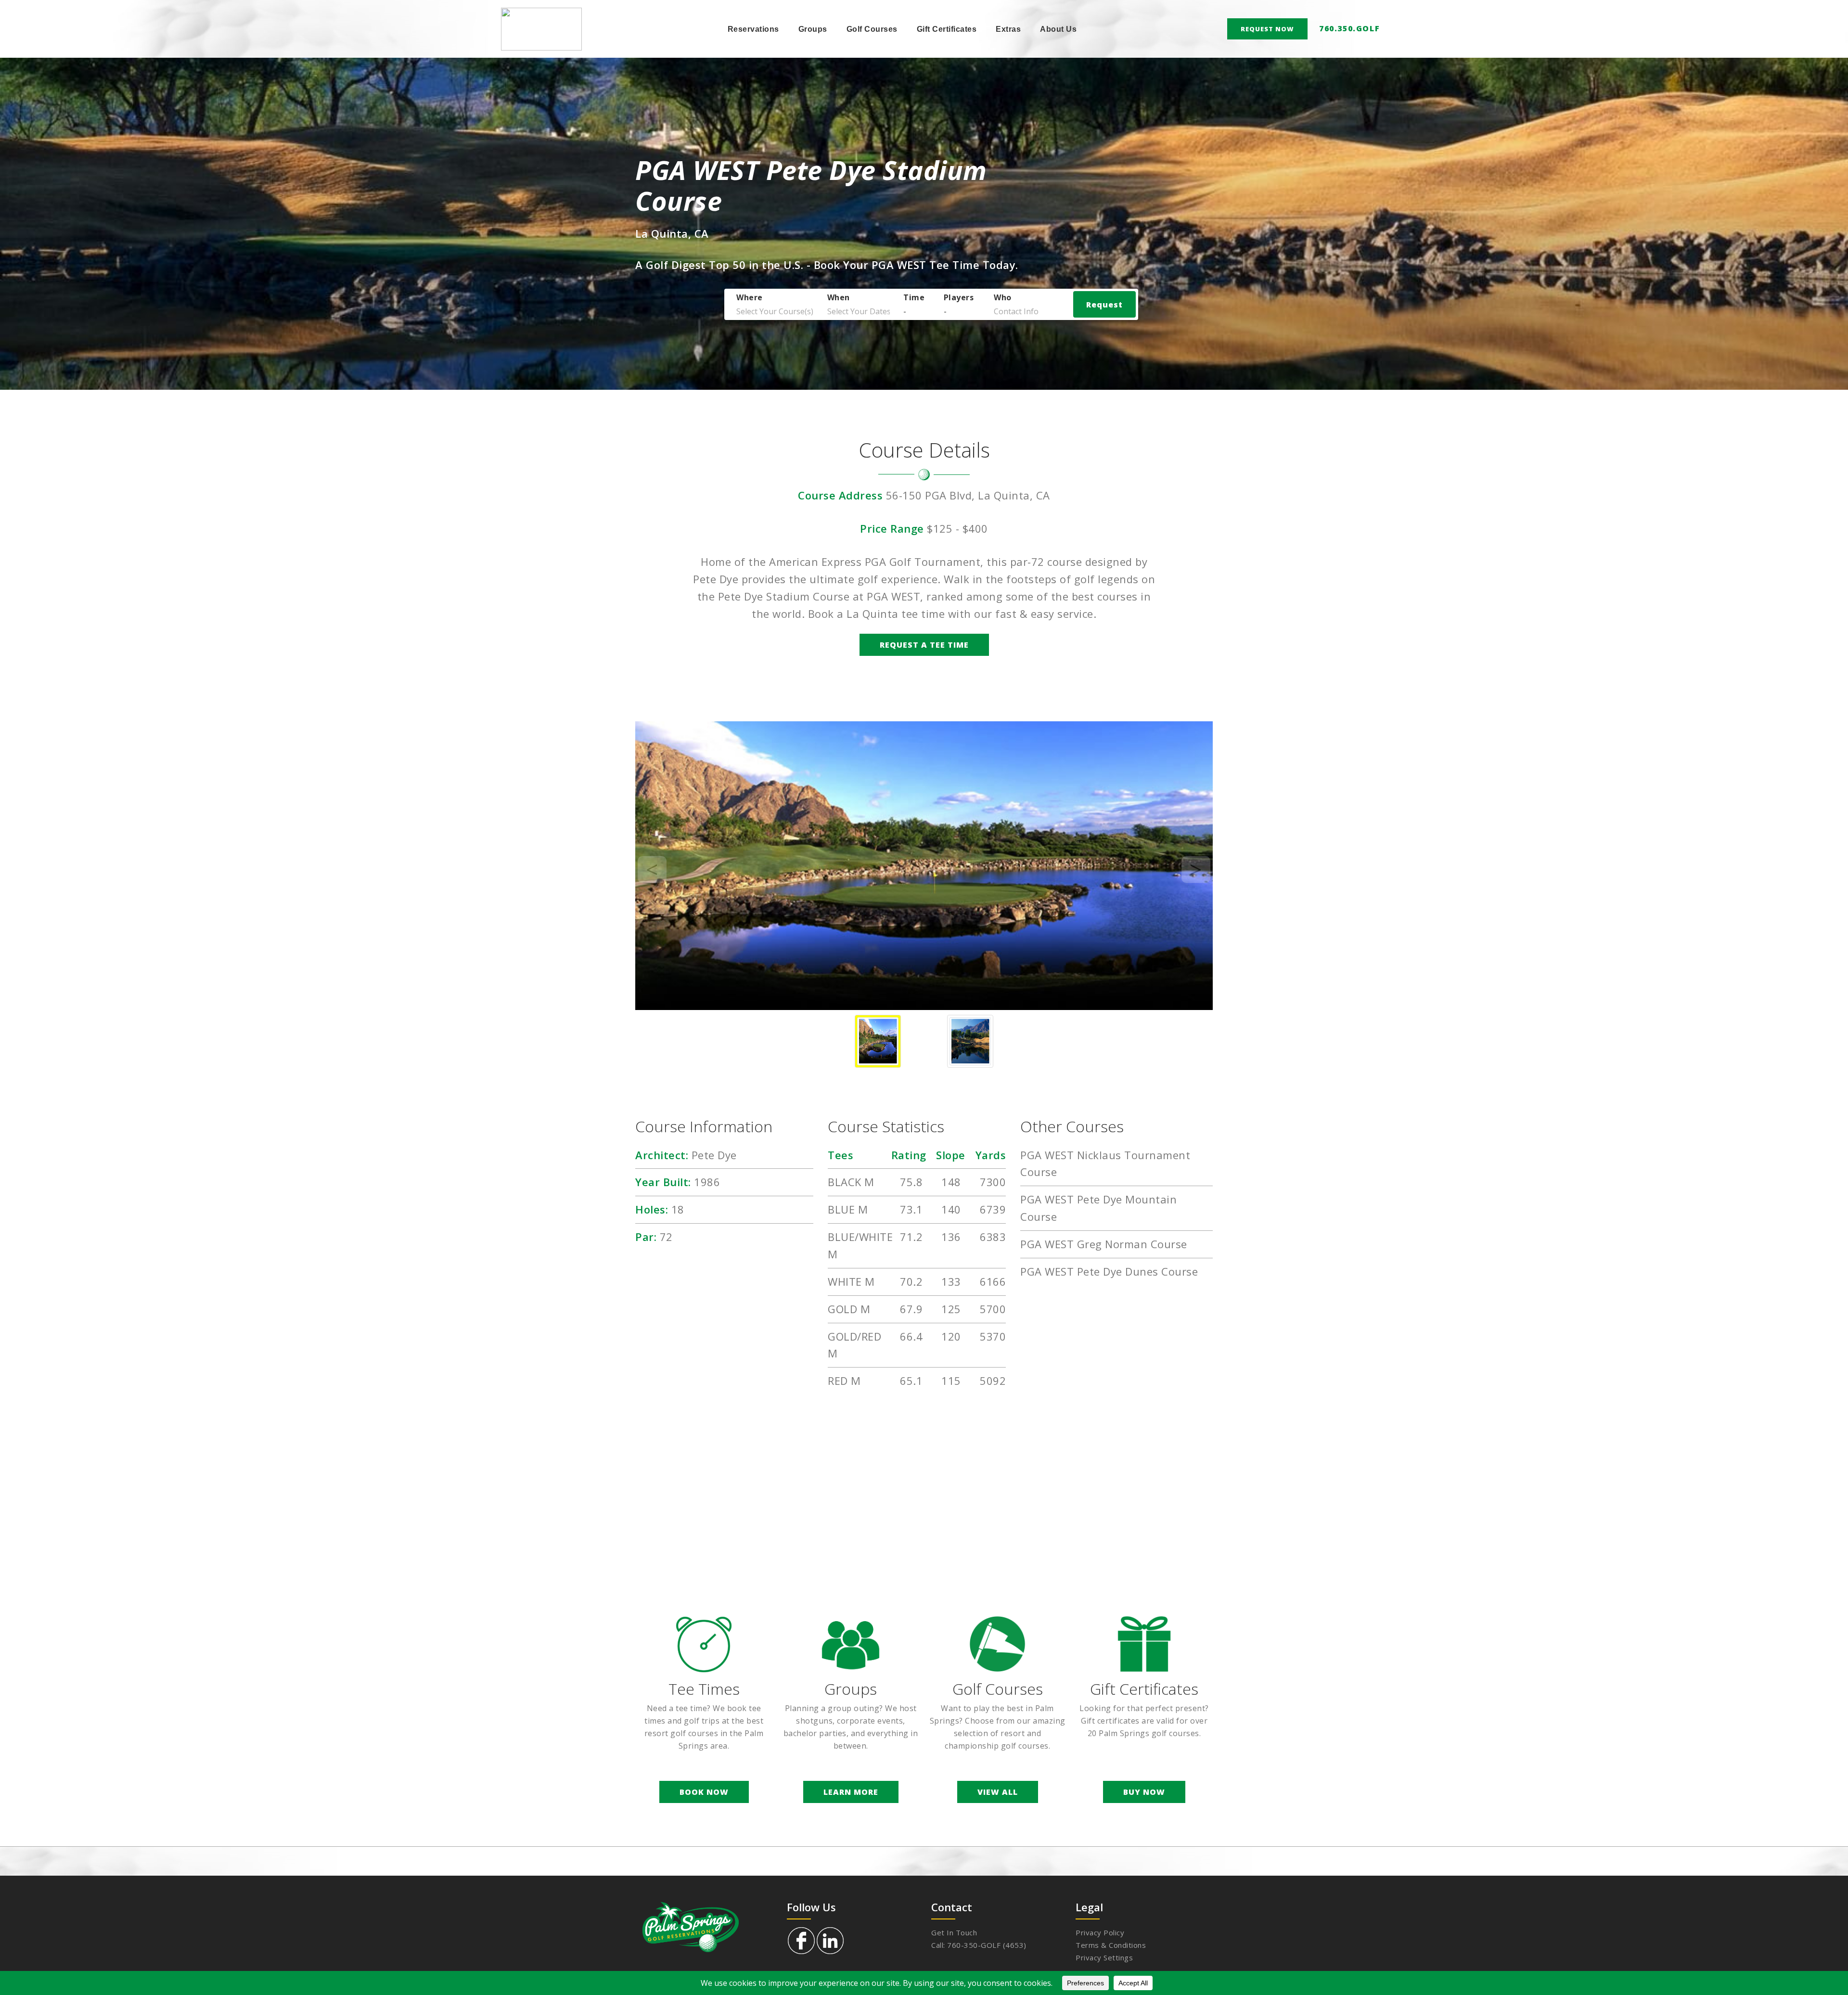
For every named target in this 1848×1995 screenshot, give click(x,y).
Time (914, 298)
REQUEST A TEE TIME (924, 645)
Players (959, 298)
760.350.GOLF (1349, 28)
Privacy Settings (1104, 1957)
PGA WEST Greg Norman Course (1104, 1244)
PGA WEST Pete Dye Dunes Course (1109, 1271)
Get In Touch (954, 1932)
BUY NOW (1144, 1792)
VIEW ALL (998, 1792)
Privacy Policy (1100, 1932)
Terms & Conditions (1111, 1945)
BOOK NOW (704, 1792)
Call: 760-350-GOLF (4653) (979, 1945)
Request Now (1267, 29)
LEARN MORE (851, 1792)
